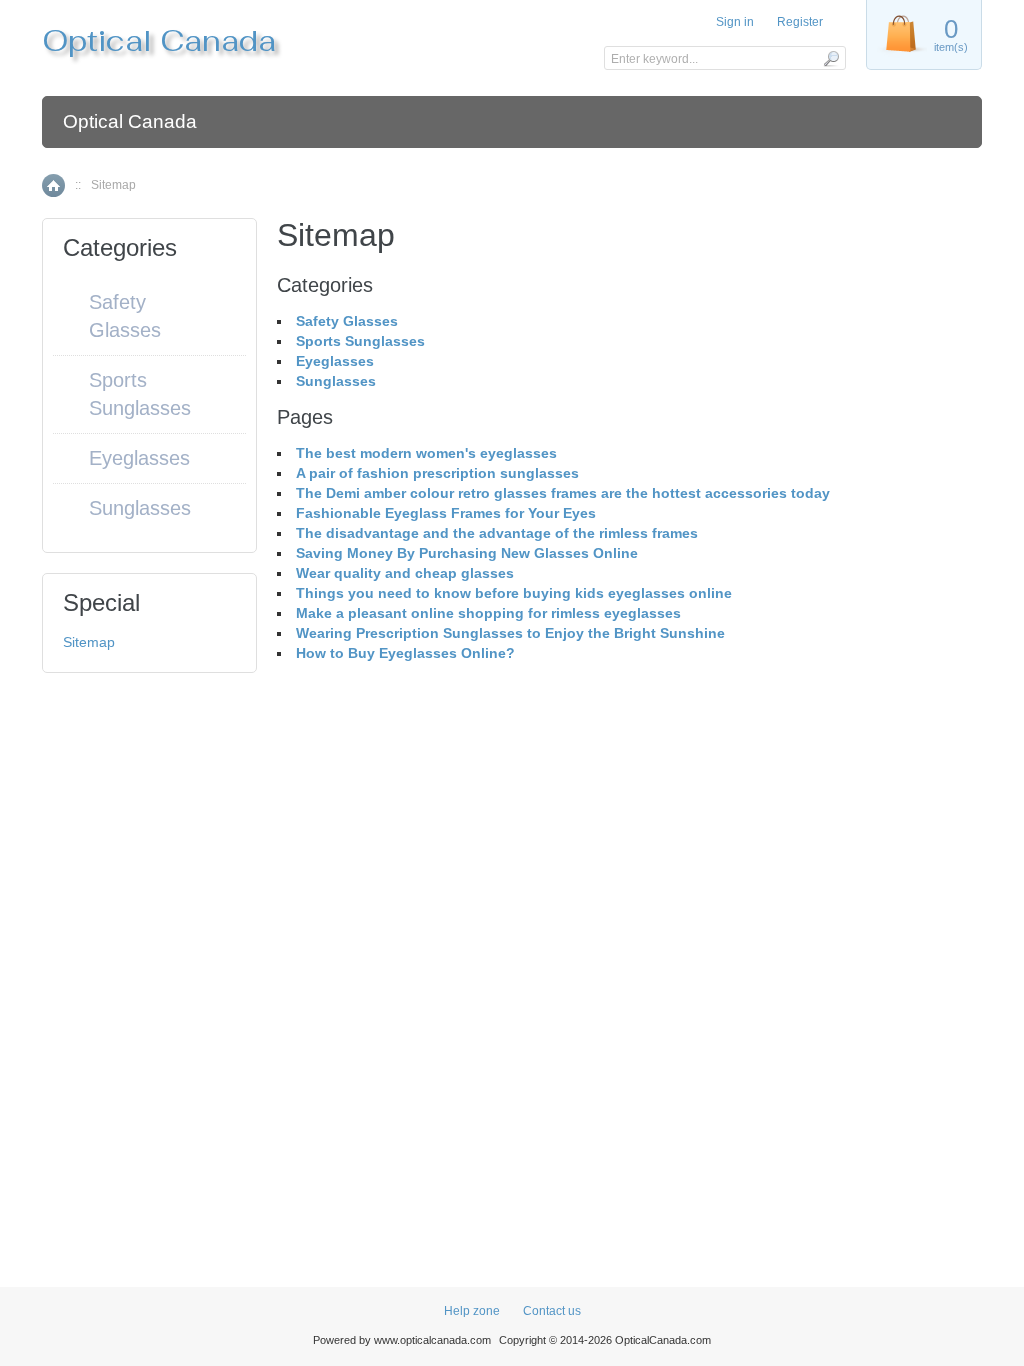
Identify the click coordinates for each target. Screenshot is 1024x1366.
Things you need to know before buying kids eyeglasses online (514, 593)
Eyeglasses (335, 361)
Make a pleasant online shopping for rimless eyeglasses (488, 613)
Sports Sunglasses (360, 341)
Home (53, 185)
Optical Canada (130, 121)
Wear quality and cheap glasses (405, 573)
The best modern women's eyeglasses (426, 453)
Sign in (735, 22)
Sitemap (89, 642)
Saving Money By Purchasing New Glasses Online (467, 553)
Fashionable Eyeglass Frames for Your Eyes (446, 513)
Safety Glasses (347, 321)
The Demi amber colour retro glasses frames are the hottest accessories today (563, 493)
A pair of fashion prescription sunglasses (437, 473)
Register (800, 22)
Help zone (472, 1311)
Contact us (552, 1311)
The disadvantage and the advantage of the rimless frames (497, 533)
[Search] (830, 58)
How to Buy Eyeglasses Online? (405, 653)
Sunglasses (336, 381)
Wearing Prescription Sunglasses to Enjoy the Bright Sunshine (510, 633)
